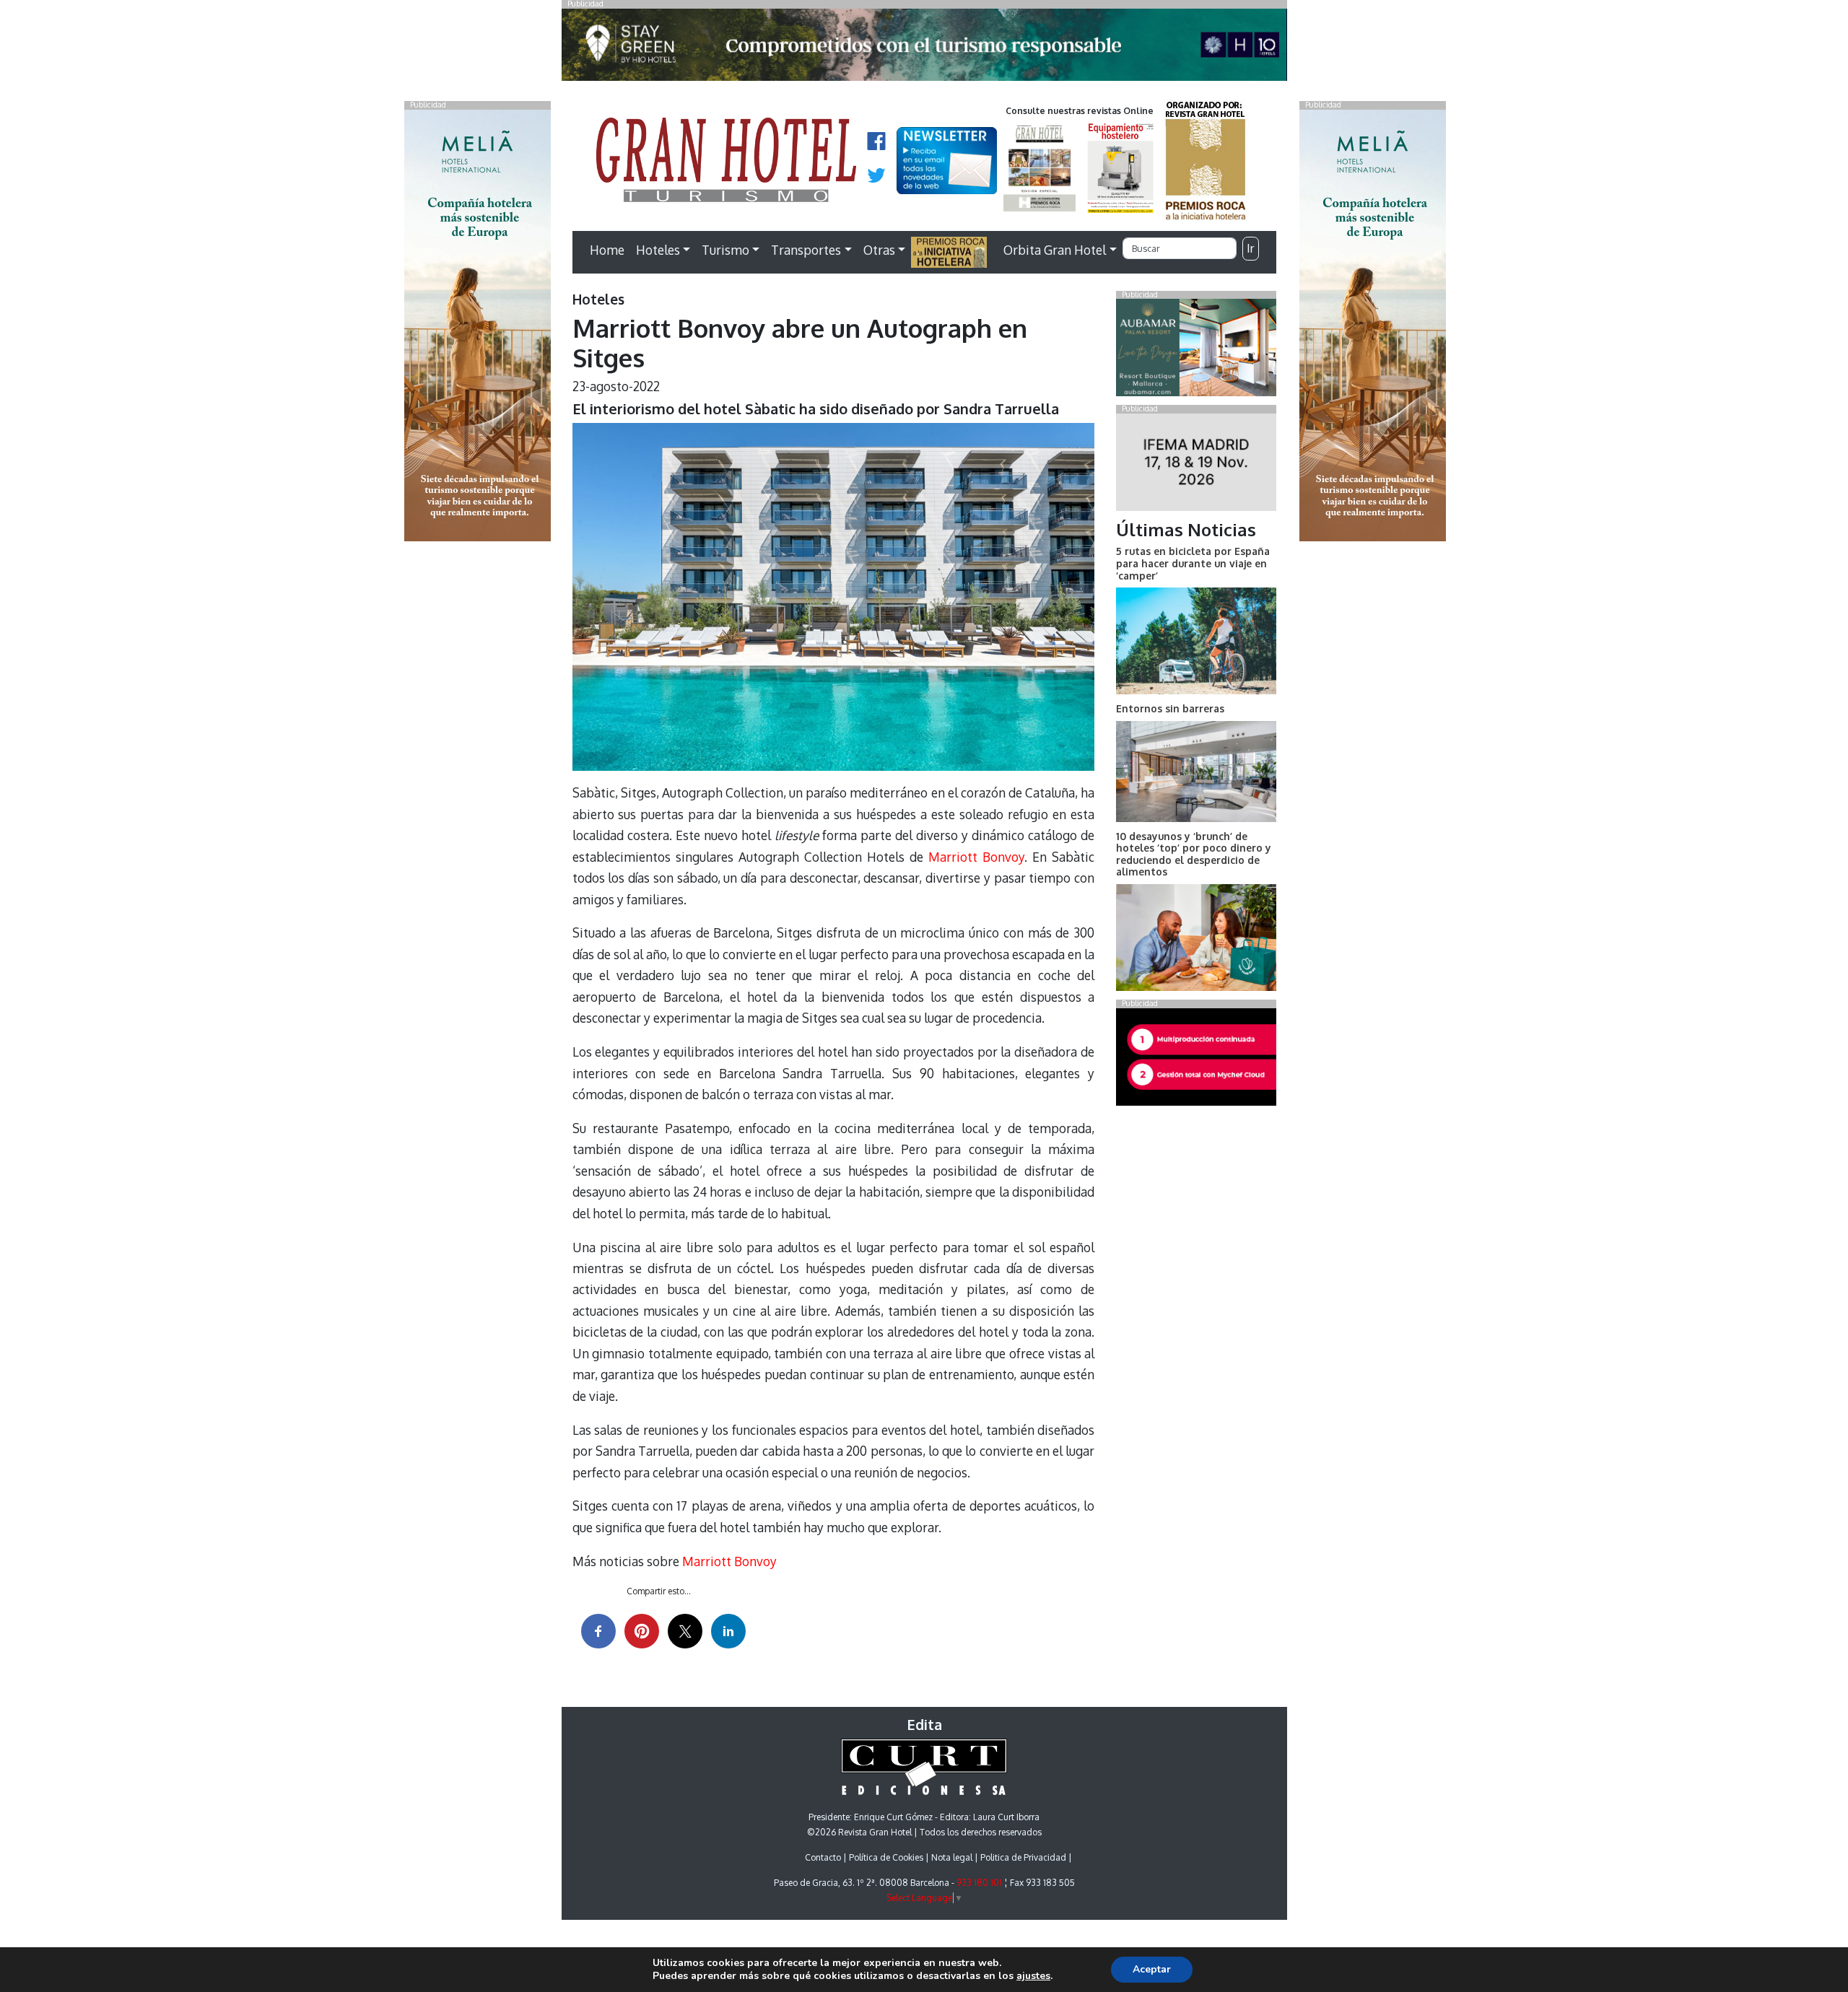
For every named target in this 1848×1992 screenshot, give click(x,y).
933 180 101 (979, 1883)
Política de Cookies (886, 1857)
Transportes (806, 250)
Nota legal (952, 1857)
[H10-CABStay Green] (924, 48)
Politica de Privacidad (1023, 1857)
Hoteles (658, 250)
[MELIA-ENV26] (1373, 324)
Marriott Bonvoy (976, 857)
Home (607, 250)
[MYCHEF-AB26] (1196, 1060)
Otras (879, 250)
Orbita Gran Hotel (1055, 250)
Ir (1250, 248)
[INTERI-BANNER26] (1196, 465)
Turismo (725, 250)
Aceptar (1152, 1969)
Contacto (823, 1857)
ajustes (1033, 1976)
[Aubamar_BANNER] (1196, 351)
